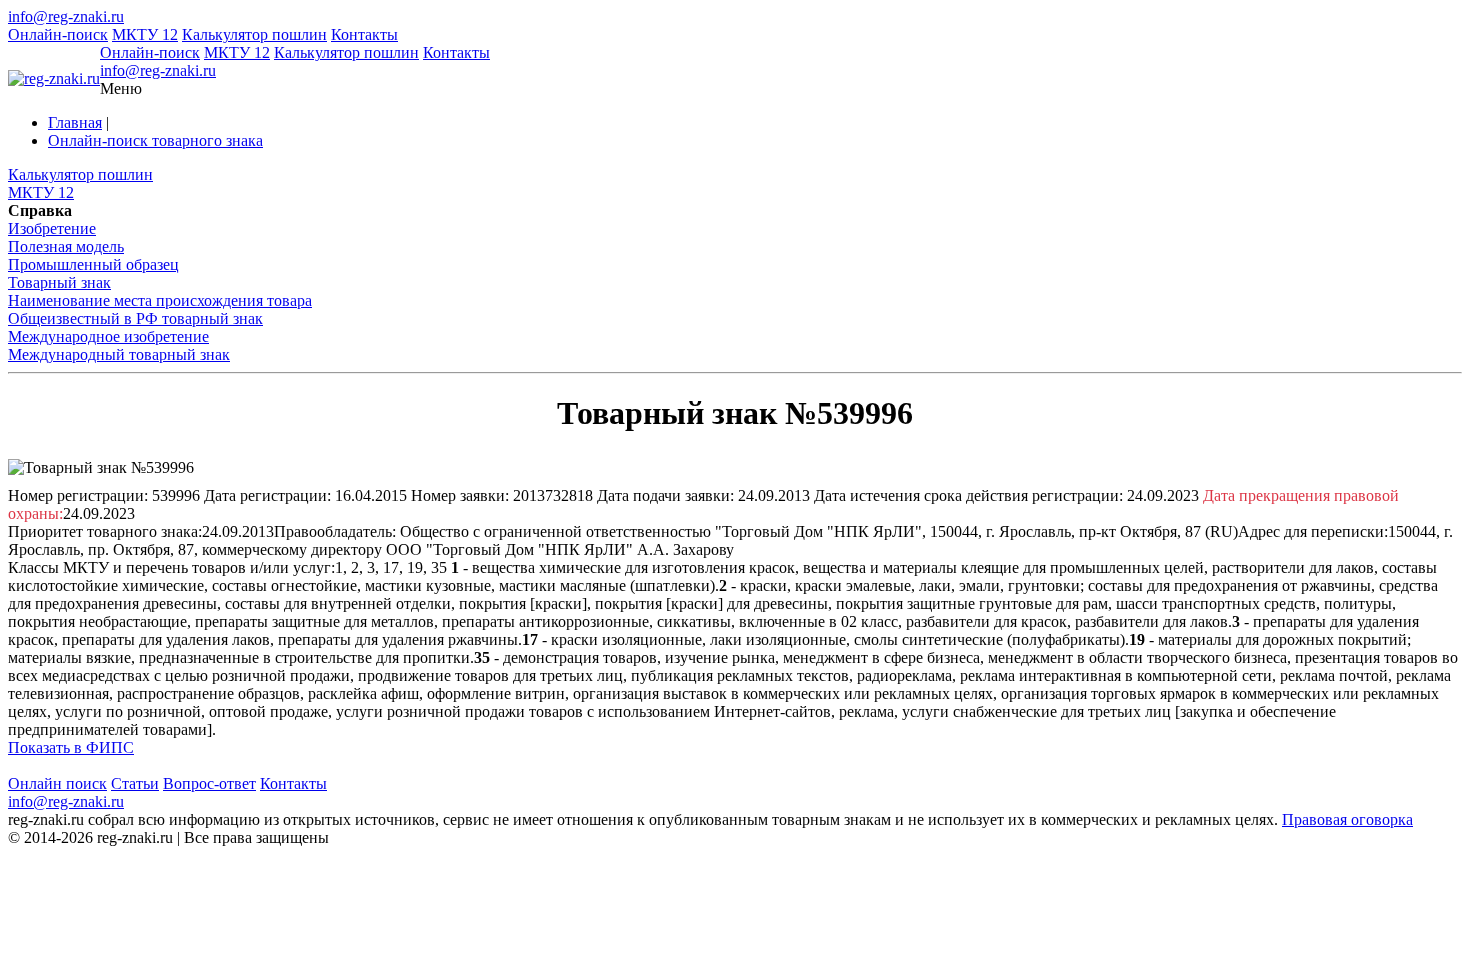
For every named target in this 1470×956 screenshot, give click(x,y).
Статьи (135, 783)
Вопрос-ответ (209, 783)
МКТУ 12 (145, 34)
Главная (75, 122)
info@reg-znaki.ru (66, 16)
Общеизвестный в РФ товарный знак (135, 318)
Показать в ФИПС (71, 747)
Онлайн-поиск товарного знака (155, 140)
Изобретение (52, 228)
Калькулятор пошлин (254, 34)
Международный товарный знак (119, 354)
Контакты (364, 34)
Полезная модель (66, 246)
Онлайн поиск (57, 783)
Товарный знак (59, 282)
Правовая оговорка (1347, 819)
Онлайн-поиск (58, 34)
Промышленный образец (93, 264)
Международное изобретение (108, 336)
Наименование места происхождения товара (160, 300)
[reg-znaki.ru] (54, 79)
